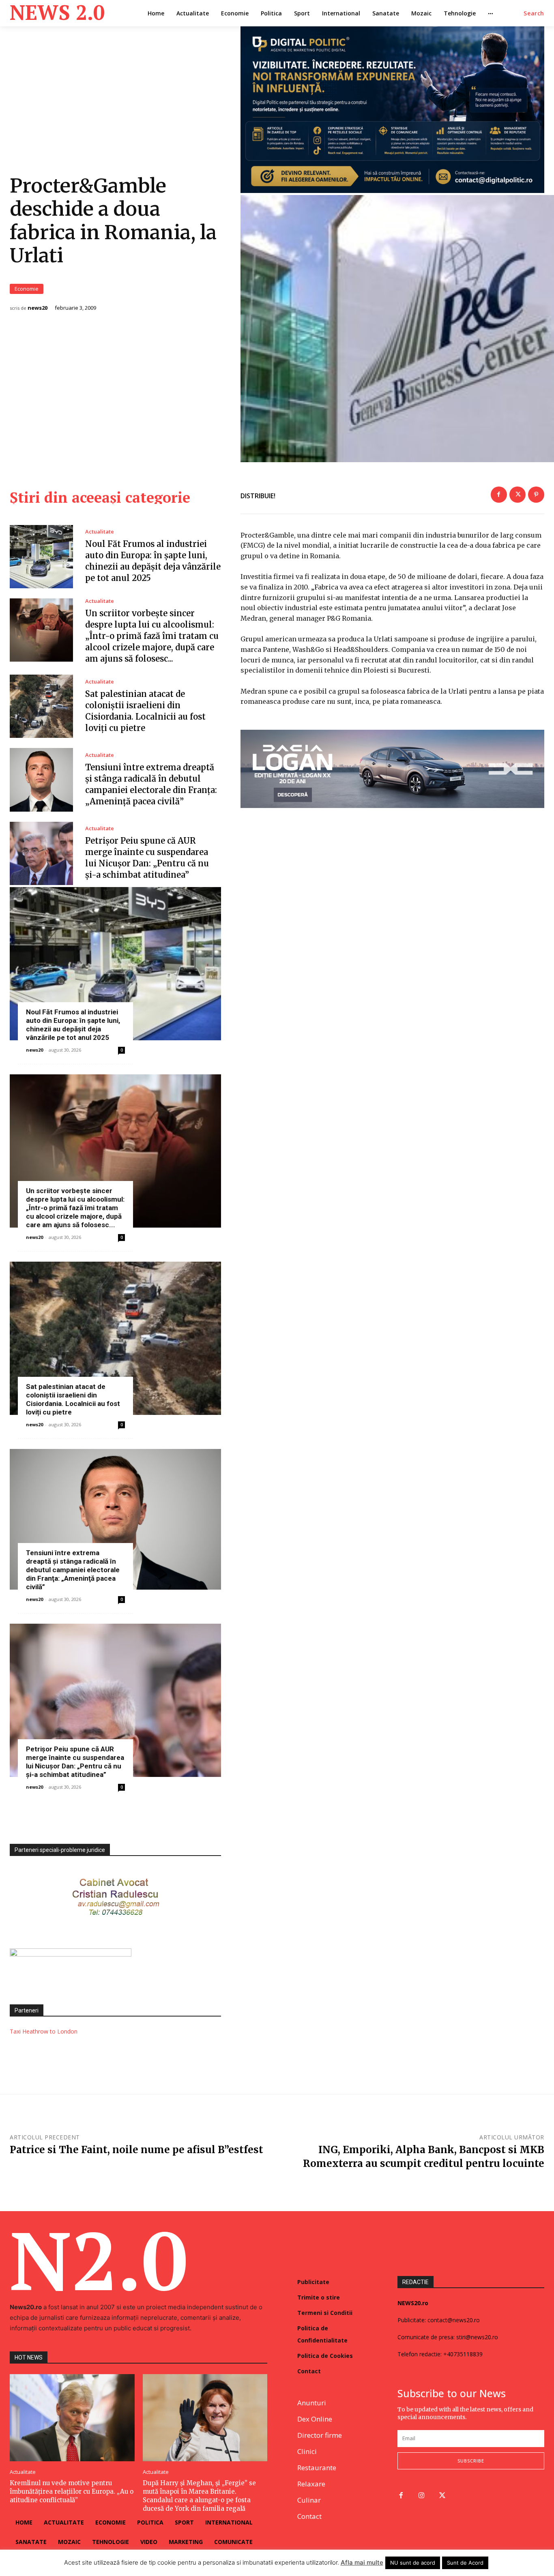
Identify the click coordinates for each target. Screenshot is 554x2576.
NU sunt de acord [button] (413, 2563)
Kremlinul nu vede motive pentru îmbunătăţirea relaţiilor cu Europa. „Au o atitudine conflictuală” (72, 2491)
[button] (534, 13)
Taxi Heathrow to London (44, 2031)
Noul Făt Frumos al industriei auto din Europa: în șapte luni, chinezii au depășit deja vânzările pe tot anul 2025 (73, 1025)
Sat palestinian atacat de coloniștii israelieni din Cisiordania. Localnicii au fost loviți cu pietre (73, 1399)
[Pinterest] (536, 495)
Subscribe (471, 2461)
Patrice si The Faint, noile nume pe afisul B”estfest (136, 2150)
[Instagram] (422, 2496)
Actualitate (100, 532)
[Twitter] (517, 495)
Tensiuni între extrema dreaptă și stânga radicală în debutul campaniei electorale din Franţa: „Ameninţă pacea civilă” (73, 1570)
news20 (38, 308)
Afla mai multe (362, 2562)
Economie (27, 289)
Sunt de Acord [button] (465, 2563)
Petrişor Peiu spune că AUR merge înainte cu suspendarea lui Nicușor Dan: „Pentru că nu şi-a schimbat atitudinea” (75, 1762)
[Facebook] (499, 495)
